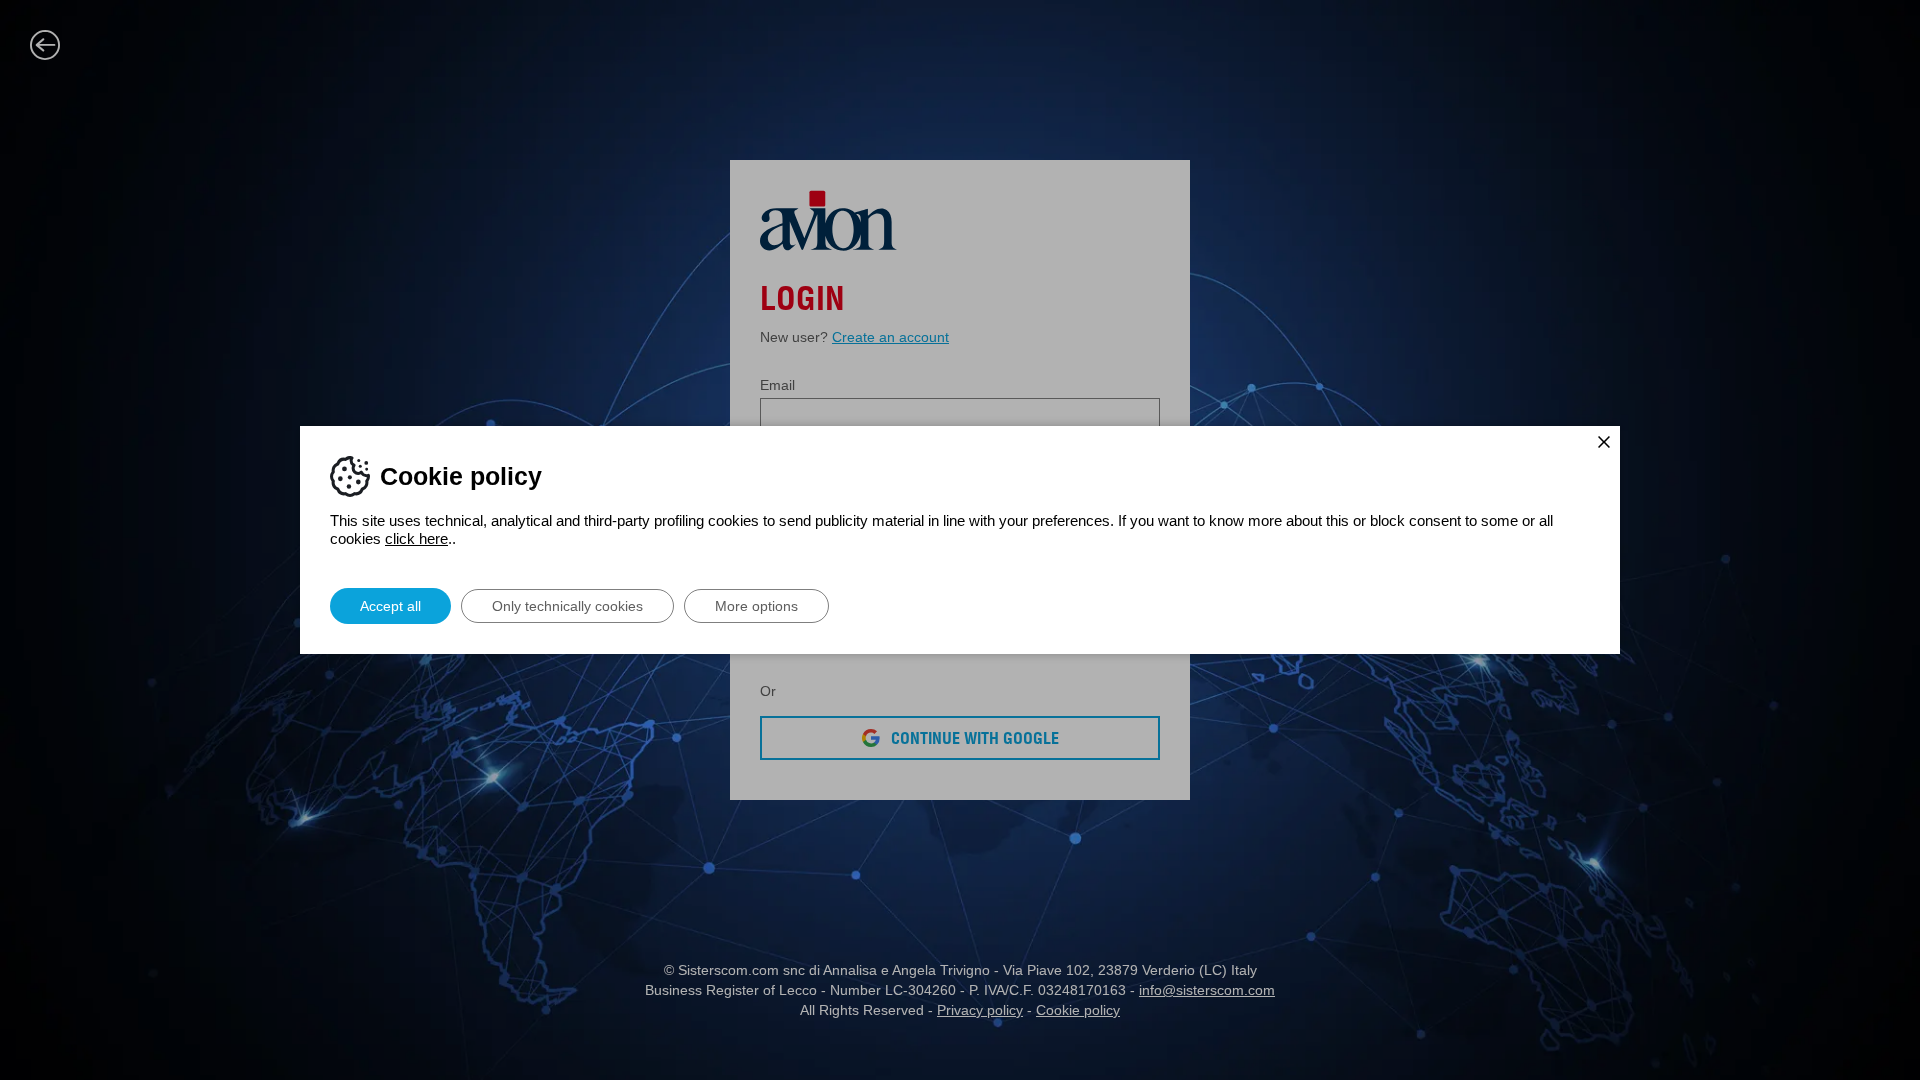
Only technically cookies (567, 606)
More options (756, 606)
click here (416, 538)
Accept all (390, 606)
